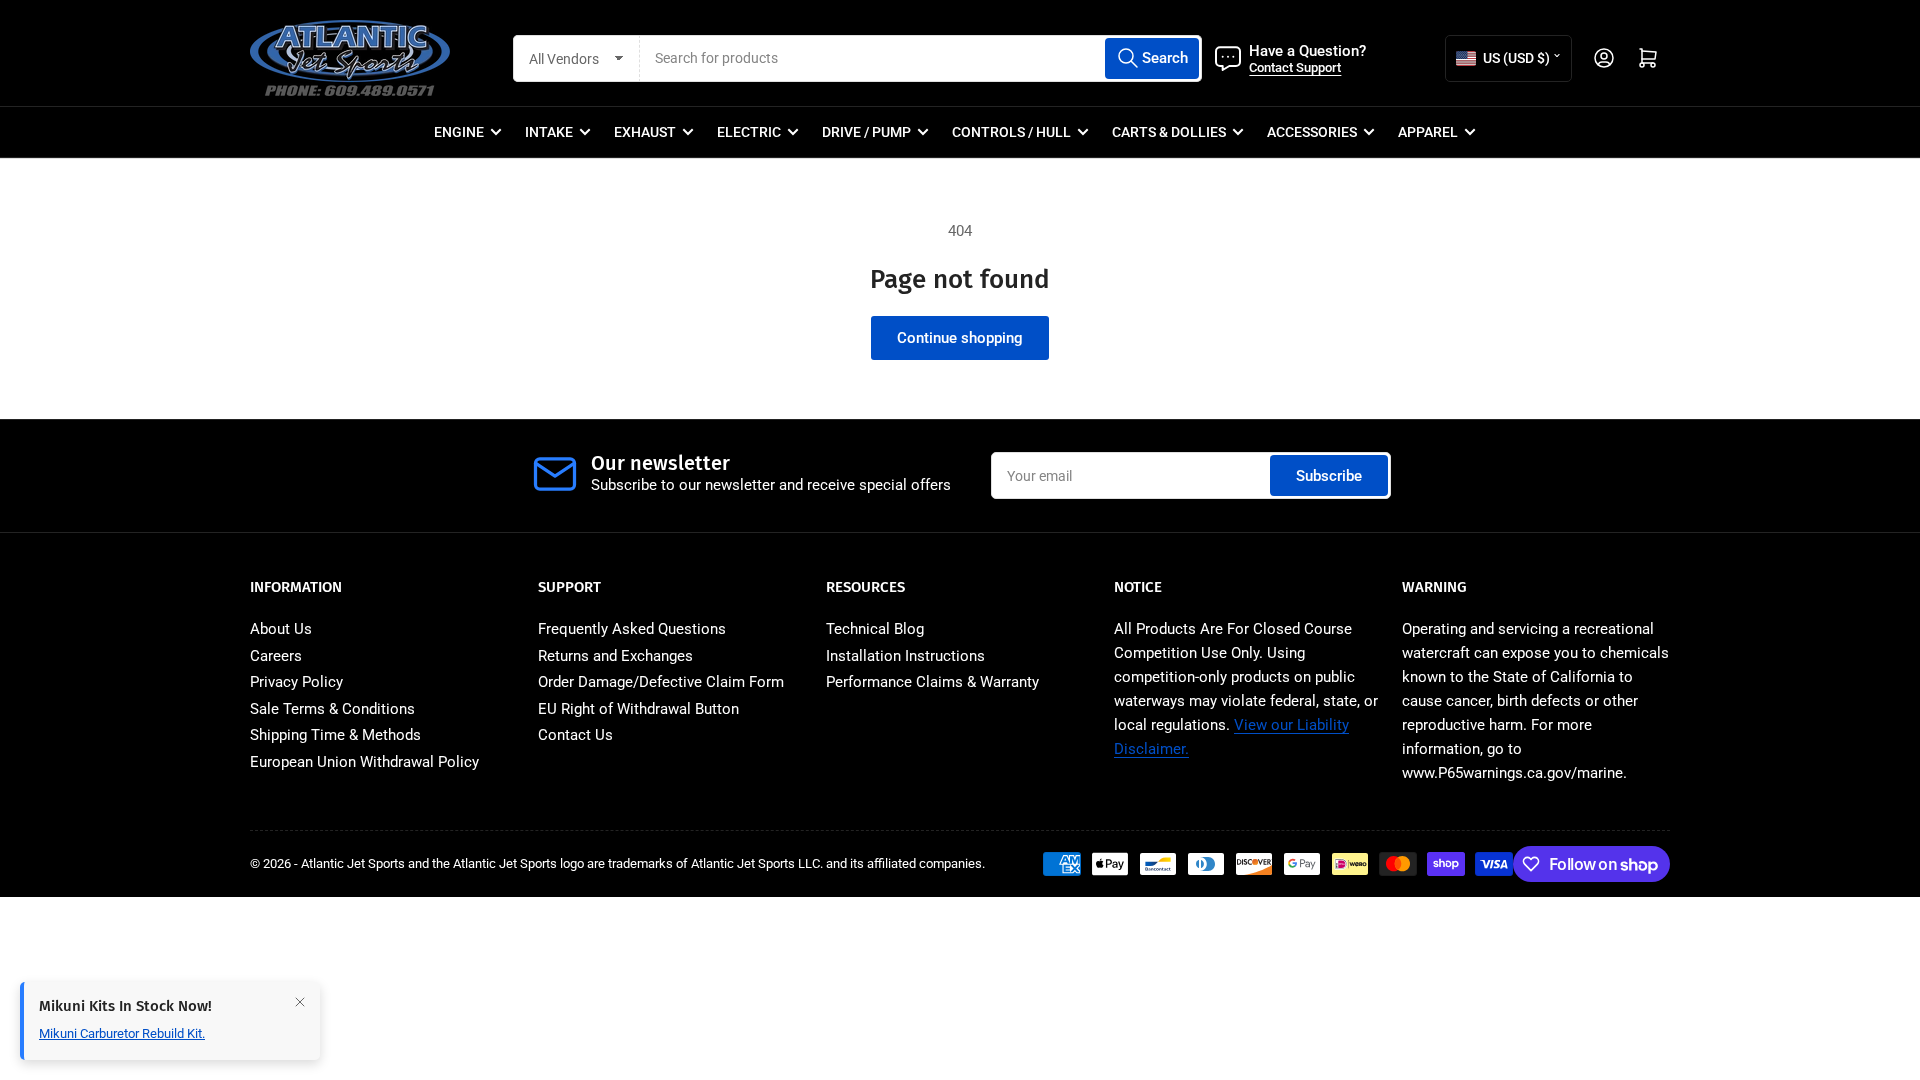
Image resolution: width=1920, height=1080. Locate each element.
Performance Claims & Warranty (932, 682)
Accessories (1312, 132)
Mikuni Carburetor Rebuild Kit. (122, 1033)
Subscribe (1329, 476)
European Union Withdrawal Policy (364, 762)
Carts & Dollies (1169, 132)
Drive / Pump (866, 132)
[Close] (300, 1002)
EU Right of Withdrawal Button (638, 709)
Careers (276, 656)
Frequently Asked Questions (632, 629)
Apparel (1428, 132)
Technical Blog (875, 629)
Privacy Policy (296, 682)
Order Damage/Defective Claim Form (661, 682)
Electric (749, 132)
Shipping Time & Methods (335, 735)
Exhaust (645, 132)
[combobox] (921, 58)
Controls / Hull (1011, 132)
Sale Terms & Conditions (332, 709)
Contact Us (575, 735)
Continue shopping (960, 338)
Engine (459, 132)
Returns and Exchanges (615, 656)
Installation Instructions (905, 656)
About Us (281, 629)
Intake (549, 132)
